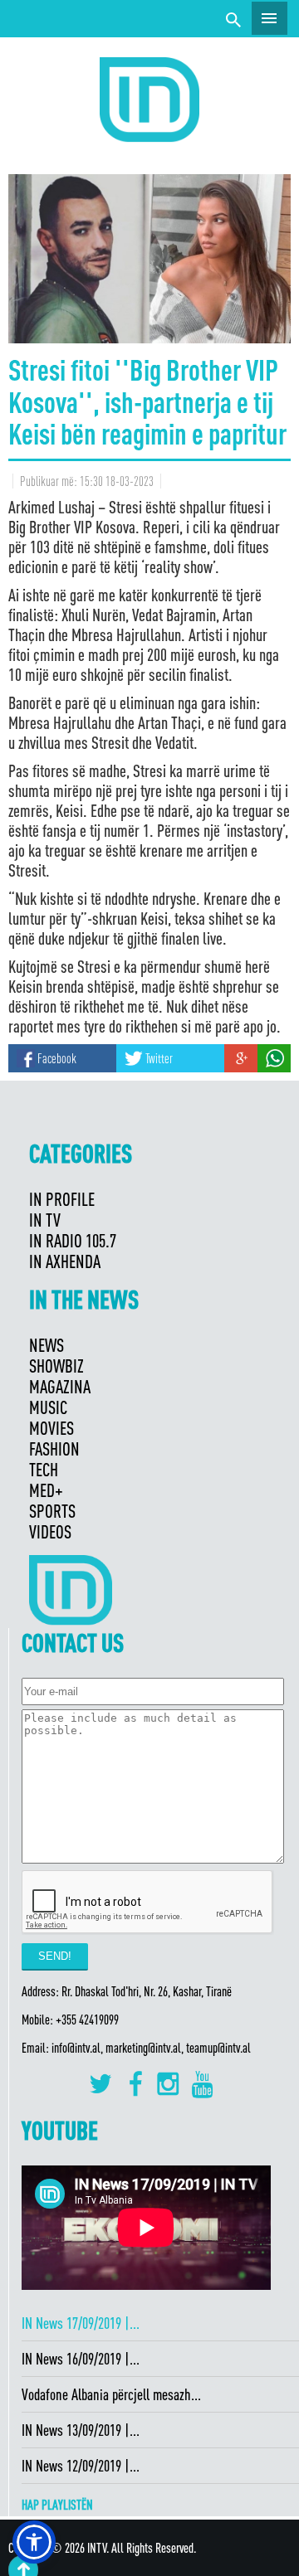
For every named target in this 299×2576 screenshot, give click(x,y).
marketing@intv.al (143, 2048)
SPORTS (52, 1511)
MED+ (46, 1490)
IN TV (45, 1220)
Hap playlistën (57, 2505)
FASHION (54, 1448)
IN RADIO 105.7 (73, 1240)
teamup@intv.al (218, 2048)
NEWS (47, 1345)
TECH (44, 1469)
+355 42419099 (87, 2019)
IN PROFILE (62, 1199)
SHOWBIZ (56, 1366)
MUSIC (48, 1407)
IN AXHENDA (65, 1261)
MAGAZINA (60, 1386)
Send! (55, 1956)
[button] (34, 2542)
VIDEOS (50, 1531)
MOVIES (51, 1428)
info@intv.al (76, 2048)
